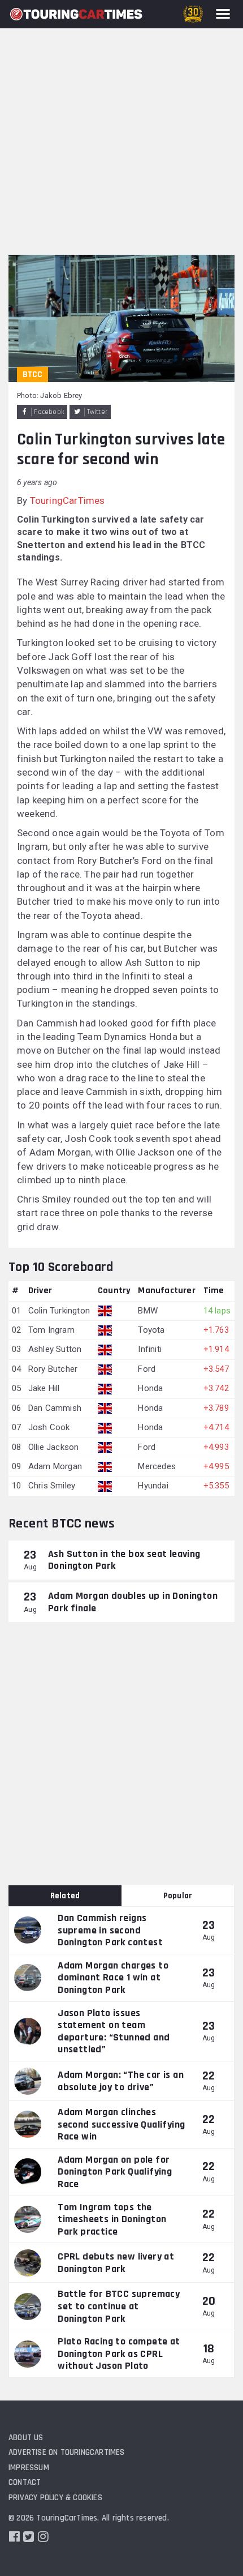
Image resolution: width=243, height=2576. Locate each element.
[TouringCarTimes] (76, 14)
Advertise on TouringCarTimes (67, 2452)
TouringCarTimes (68, 500)
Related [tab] (65, 1896)
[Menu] (223, 14)
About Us (26, 2438)
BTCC (32, 375)
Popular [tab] (178, 1896)
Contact (25, 2482)
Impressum (29, 2468)
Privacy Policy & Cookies (55, 2498)
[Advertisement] (121, 127)
